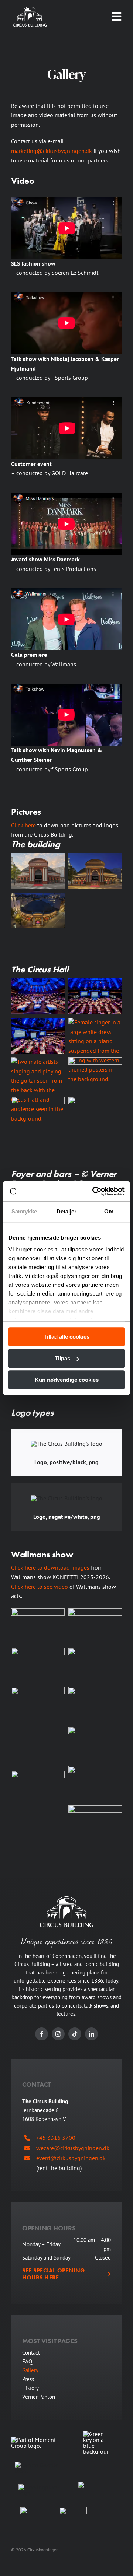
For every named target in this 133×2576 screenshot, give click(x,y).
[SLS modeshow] (66, 200)
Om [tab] (109, 1211)
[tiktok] (75, 2034)
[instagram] (58, 2034)
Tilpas (62, 1358)
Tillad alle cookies (66, 1337)
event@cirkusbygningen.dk (71, 2158)
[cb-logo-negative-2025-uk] (30, 10)
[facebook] (42, 2034)
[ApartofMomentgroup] (41, 2440)
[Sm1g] (87, 2484)
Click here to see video (40, 1587)
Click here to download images (50, 1567)
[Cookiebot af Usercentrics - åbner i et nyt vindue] (94, 1191)
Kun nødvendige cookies (67, 1380)
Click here (23, 825)
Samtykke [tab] (24, 1211)
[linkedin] (91, 2034)
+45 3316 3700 (56, 2138)
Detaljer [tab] (67, 1211)
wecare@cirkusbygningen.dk (73, 2148)
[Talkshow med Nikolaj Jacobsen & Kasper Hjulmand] (66, 295)
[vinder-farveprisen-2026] (34, 2510)
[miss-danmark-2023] (66, 496)
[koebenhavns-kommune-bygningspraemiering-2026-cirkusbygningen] (73, 2510)
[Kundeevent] (66, 400)
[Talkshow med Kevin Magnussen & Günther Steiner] (66, 687)
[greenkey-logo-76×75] (96, 2434)
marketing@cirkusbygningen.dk (52, 151)
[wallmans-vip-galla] (66, 591)
